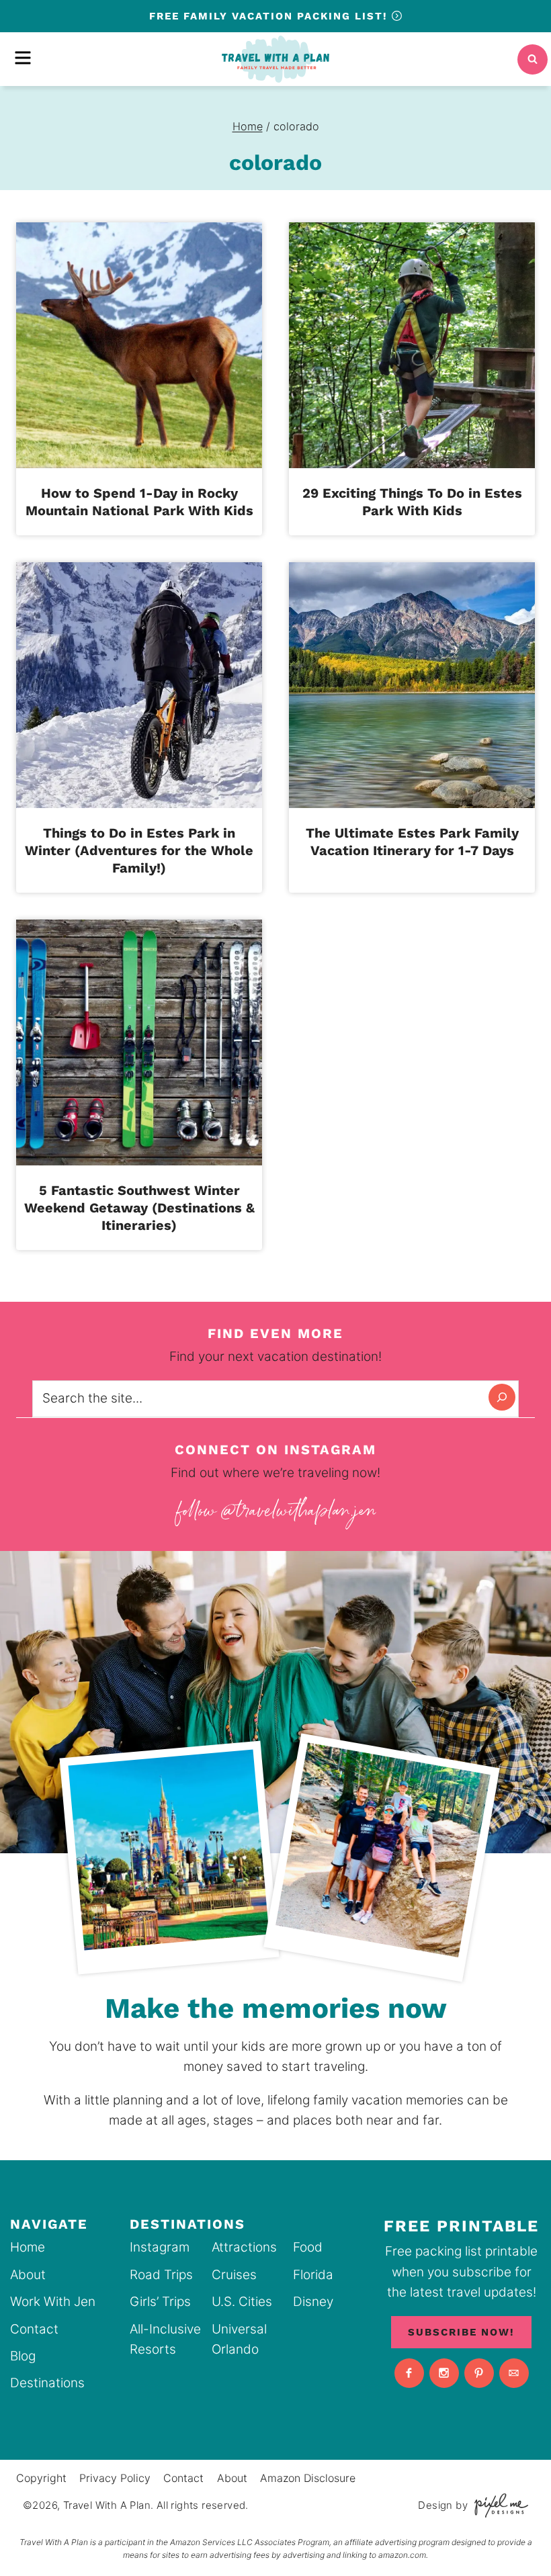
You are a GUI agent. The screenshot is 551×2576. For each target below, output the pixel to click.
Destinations (47, 2383)
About (28, 2275)
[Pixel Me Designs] (498, 2505)
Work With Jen (53, 2302)
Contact (34, 2329)
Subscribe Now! (461, 2332)
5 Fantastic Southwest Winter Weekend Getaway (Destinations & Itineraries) (139, 1208)
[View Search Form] (533, 59)
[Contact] (514, 2373)
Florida (313, 2275)
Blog (23, 2356)
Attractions (244, 2247)
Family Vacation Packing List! (270, 16)
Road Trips (161, 2275)
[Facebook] (409, 2373)
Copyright (41, 2478)
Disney (313, 2302)
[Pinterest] (479, 2373)
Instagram (160, 2247)
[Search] (502, 1397)
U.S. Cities (242, 2302)
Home (28, 2247)
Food (308, 2247)
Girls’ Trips (160, 2302)
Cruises (234, 2275)
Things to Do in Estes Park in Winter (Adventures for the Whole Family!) (139, 850)
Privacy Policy (115, 2478)
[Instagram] (444, 2373)
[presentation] (139, 345)
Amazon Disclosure (308, 2478)
